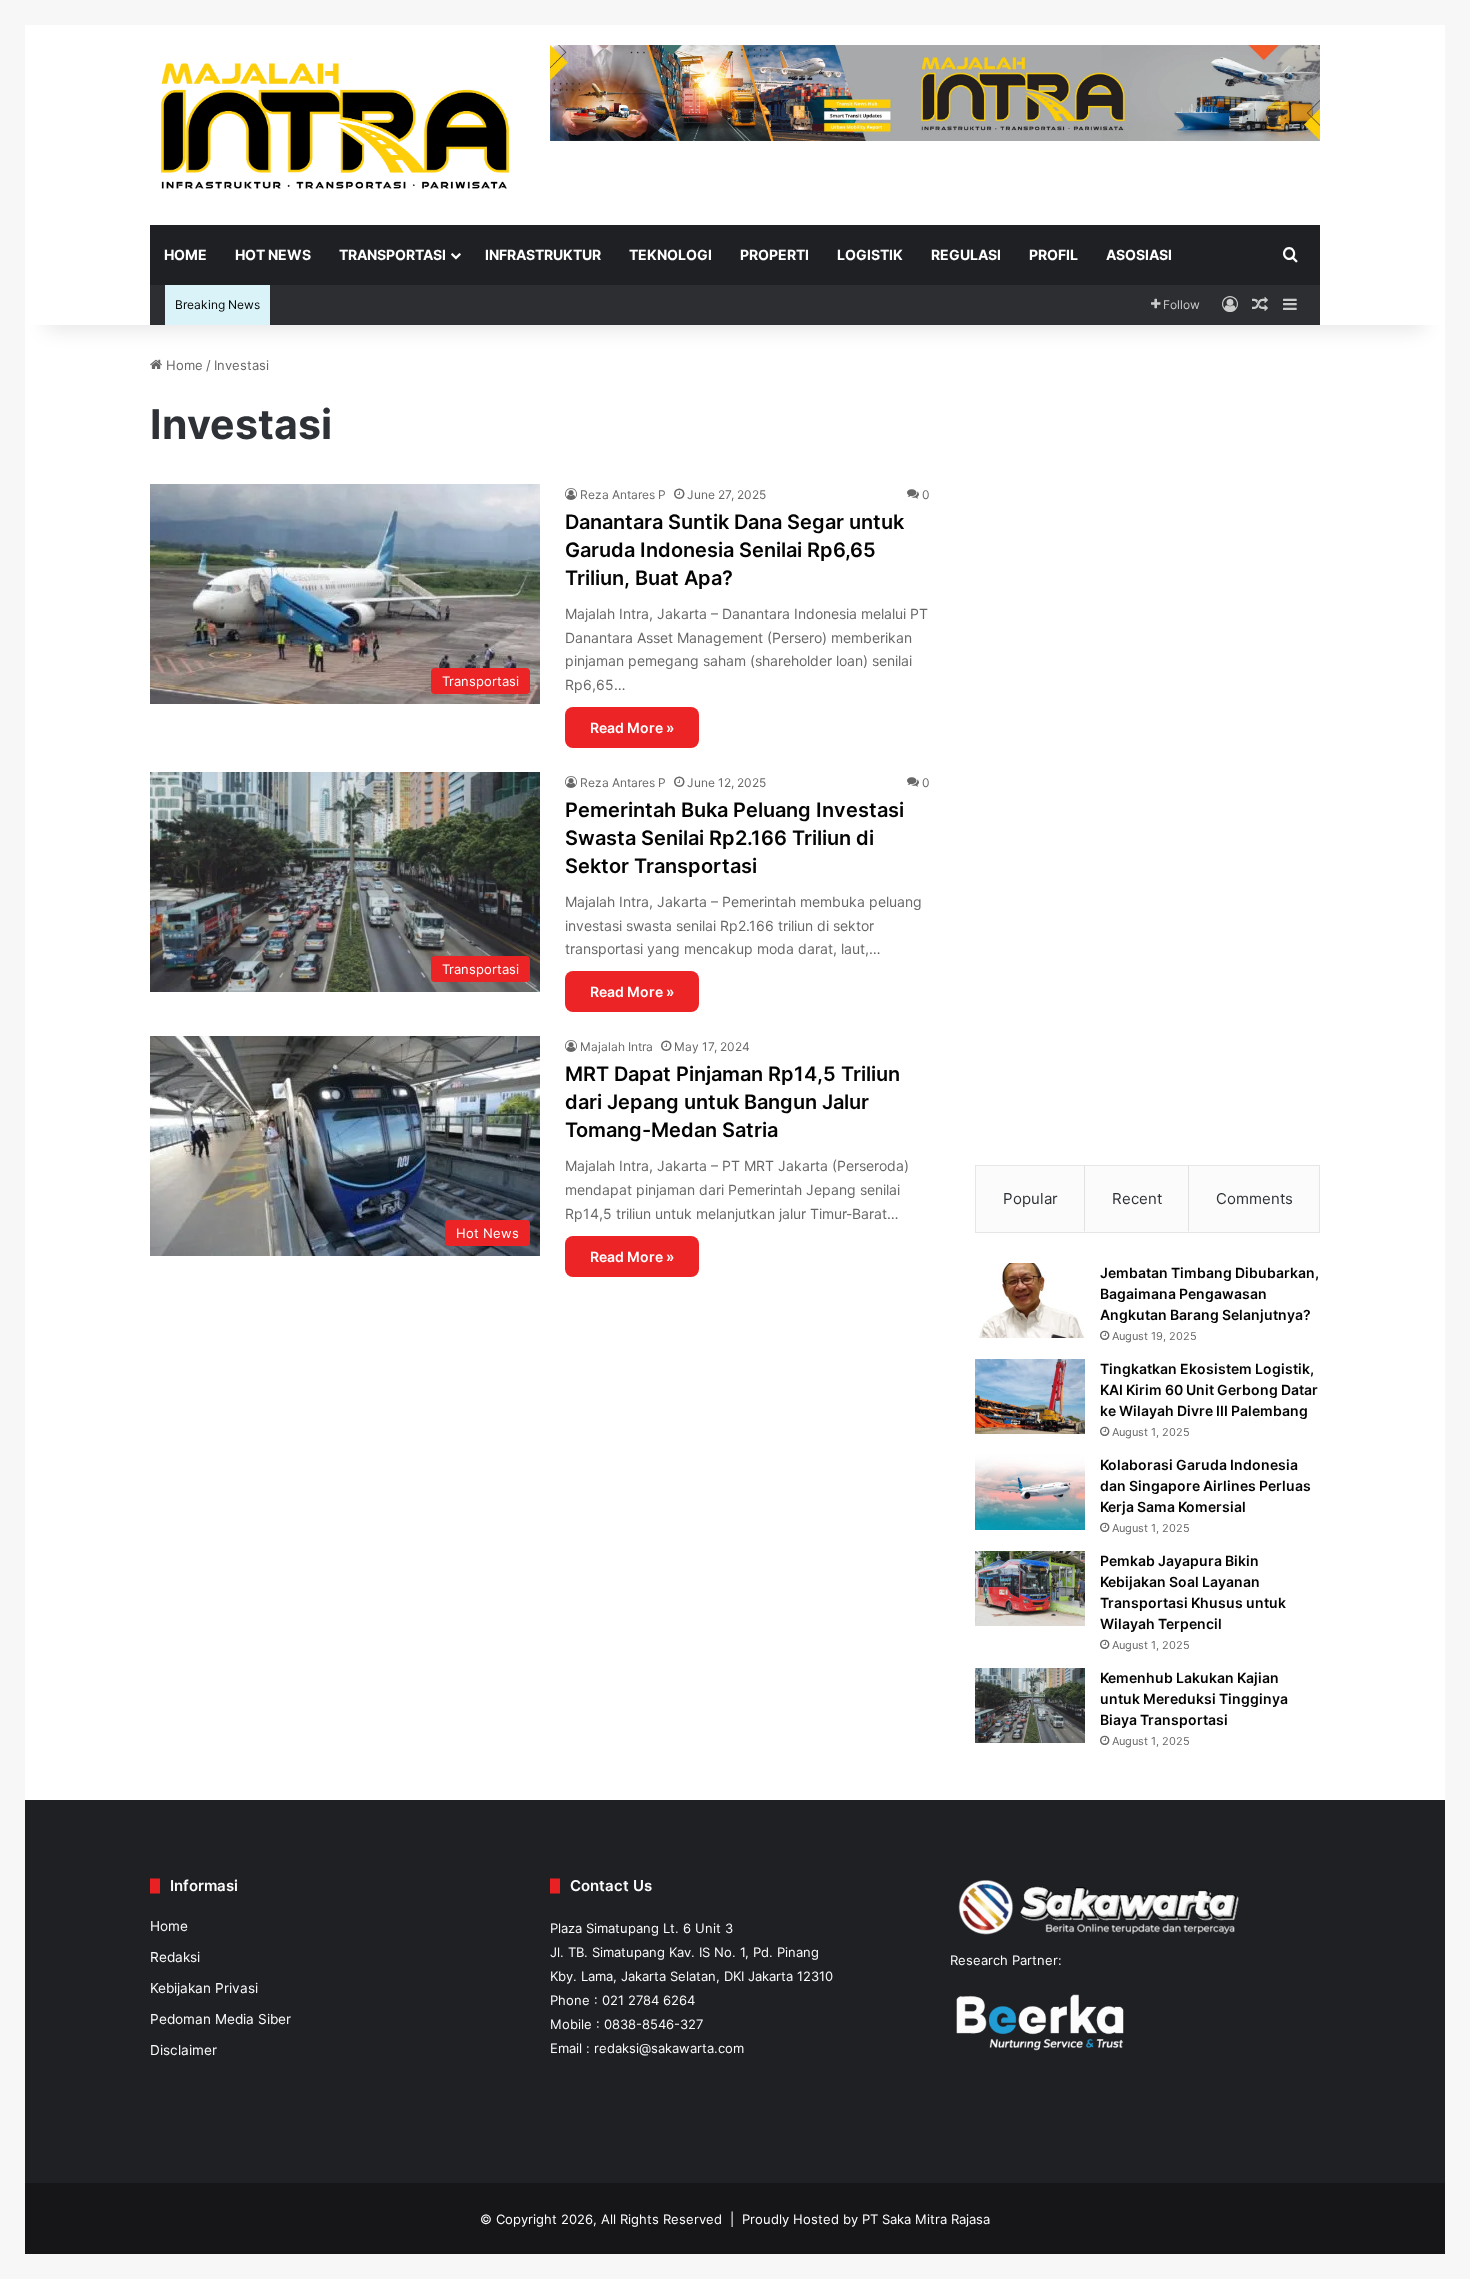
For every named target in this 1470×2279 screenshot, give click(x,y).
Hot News (273, 254)
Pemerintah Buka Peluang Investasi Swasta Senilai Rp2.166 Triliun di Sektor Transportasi (734, 838)
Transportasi (392, 254)
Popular (1030, 1198)
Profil (1053, 254)
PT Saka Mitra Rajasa (926, 2219)
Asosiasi (1139, 254)
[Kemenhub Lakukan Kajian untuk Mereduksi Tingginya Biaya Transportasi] (1030, 1705)
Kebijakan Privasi (204, 1988)
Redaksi (175, 1957)
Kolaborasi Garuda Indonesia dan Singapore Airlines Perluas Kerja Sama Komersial (1205, 1485)
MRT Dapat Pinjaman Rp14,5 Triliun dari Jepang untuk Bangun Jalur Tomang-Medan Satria (732, 1102)
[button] (1006, 465)
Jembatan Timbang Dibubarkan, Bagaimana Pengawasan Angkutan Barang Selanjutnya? (1209, 1293)
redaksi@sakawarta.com (669, 2048)
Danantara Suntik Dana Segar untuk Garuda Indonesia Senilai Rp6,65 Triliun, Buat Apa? (734, 550)
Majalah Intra (616, 1046)
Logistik (870, 254)
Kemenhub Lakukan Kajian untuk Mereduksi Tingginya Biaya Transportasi (1194, 1698)
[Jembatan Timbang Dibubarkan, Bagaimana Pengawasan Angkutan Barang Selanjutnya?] (1030, 1300)
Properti (774, 254)
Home (185, 254)
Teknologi (670, 254)
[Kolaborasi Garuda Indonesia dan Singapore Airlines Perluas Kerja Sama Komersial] (1030, 1492)
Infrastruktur (543, 254)
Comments (1254, 1198)
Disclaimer (183, 2050)
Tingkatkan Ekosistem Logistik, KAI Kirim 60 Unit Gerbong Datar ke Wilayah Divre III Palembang (1209, 1389)
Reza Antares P (623, 494)
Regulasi (966, 254)
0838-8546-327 (653, 2024)
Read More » (632, 727)
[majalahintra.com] (335, 124)
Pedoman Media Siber (220, 2019)
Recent (1137, 1198)
